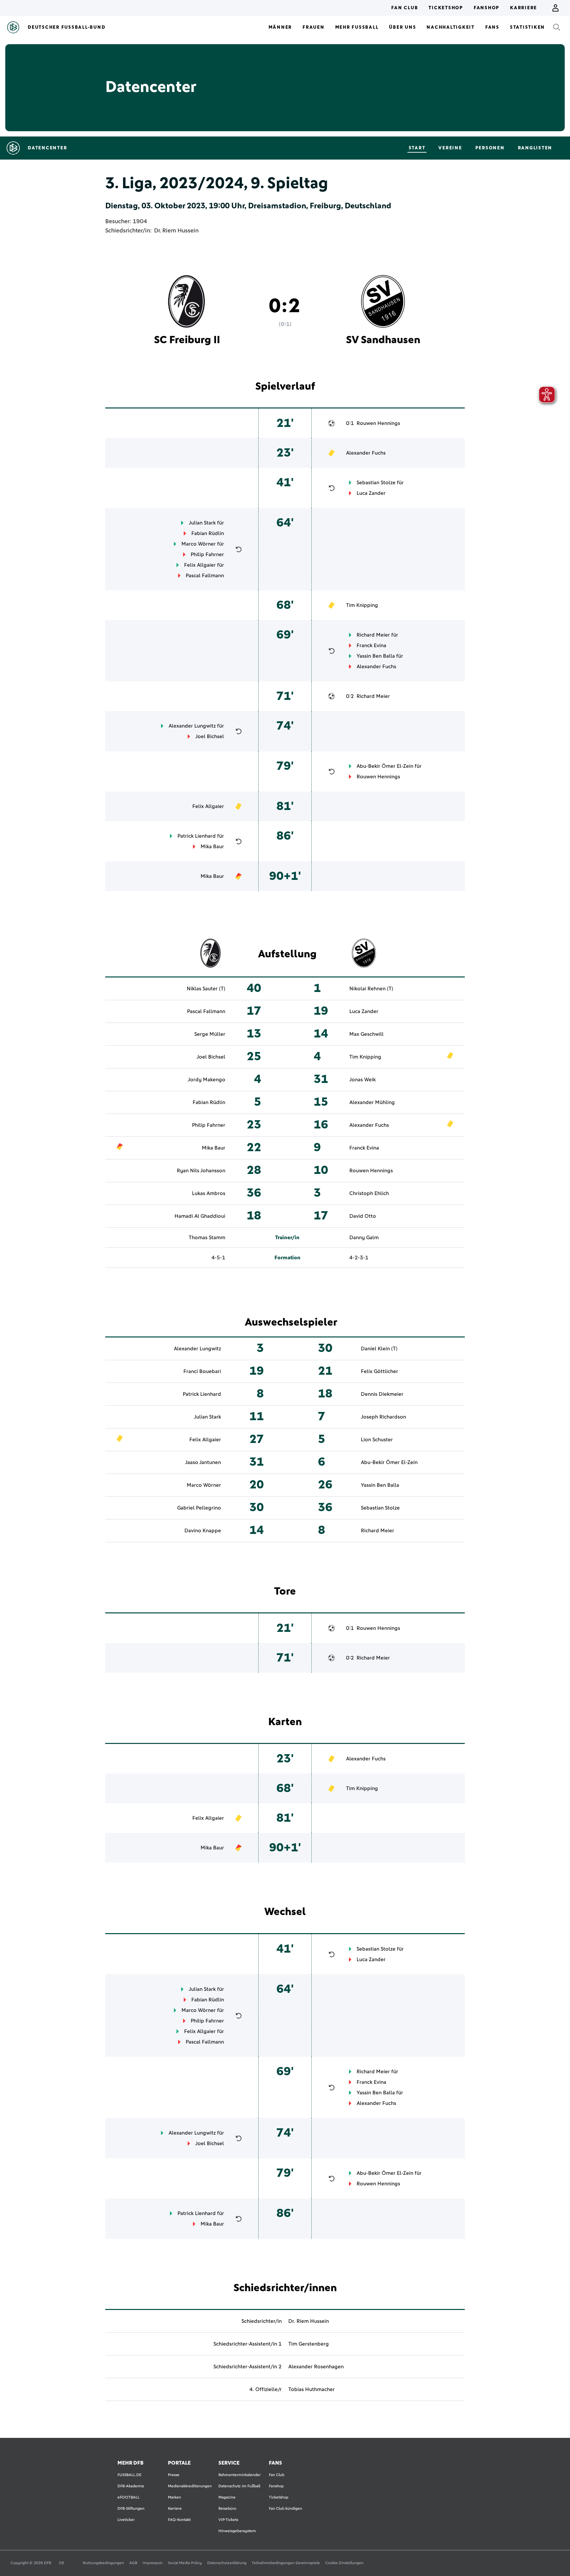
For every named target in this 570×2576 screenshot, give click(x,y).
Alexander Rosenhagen (316, 2367)
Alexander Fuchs (366, 453)
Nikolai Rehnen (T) (371, 989)
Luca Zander (371, 493)
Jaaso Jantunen (203, 1462)
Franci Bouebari (202, 1371)
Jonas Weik (363, 1080)
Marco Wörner (199, 544)
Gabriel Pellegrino (199, 1508)
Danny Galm (364, 1238)
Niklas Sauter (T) (206, 989)
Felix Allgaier (200, 565)
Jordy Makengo (206, 1080)
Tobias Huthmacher (312, 2389)
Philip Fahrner (207, 554)
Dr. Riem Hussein (176, 231)
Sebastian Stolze (376, 483)
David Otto (363, 1216)
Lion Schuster (377, 1440)
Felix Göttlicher (380, 1371)
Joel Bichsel (210, 736)
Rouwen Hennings (378, 423)
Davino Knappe (203, 1531)
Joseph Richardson (383, 1417)
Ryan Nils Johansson (201, 1171)
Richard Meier (373, 635)
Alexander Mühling (372, 1102)
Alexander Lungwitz (192, 726)
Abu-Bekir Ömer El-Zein (385, 766)
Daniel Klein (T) (379, 1349)
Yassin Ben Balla (376, 656)
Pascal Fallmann (205, 576)
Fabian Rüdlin (208, 533)
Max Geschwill (366, 1034)
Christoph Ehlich (369, 1193)
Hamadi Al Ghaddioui (200, 1216)
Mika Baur (212, 847)
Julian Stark (202, 523)
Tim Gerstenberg (309, 2344)
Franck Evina (371, 645)
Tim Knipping (362, 605)
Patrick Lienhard (197, 836)
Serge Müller (210, 1034)
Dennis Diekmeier (382, 1394)
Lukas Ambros (209, 1193)
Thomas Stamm (207, 1238)
